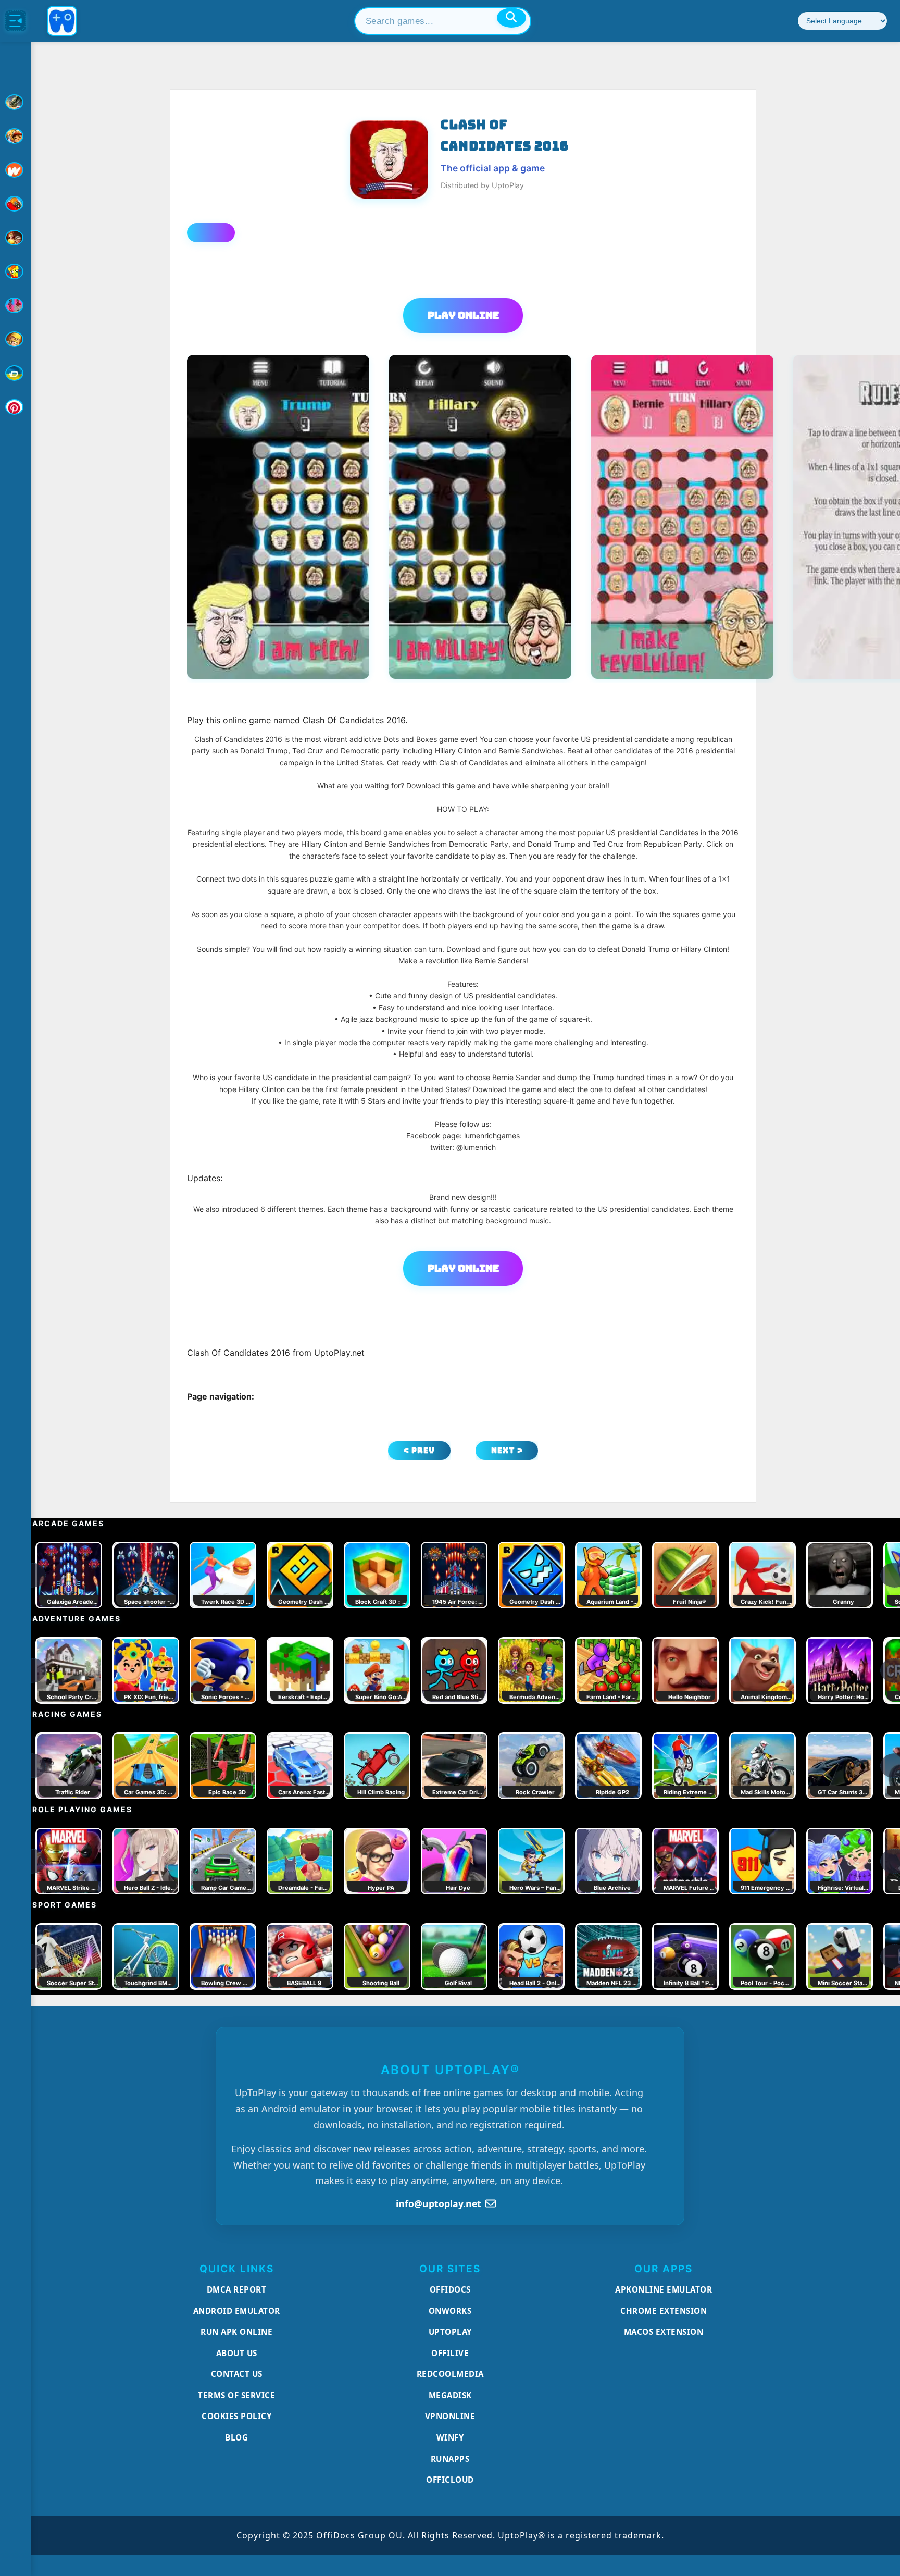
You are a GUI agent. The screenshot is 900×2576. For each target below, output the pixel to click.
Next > (507, 1450)
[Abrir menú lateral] (16, 21)
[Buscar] (511, 18)
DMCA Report (237, 2289)
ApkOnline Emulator (664, 2289)
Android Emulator (237, 2311)
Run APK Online (236, 2332)
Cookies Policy (236, 2416)
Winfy (450, 2437)
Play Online (463, 315)
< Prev (419, 1450)
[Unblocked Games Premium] (16, 407)
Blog (236, 2437)
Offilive (450, 2353)
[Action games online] (16, 102)
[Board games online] (16, 170)
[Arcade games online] (16, 136)
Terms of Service (236, 2395)
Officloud (450, 2480)
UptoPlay (450, 2332)
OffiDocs (450, 2289)
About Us (237, 2353)
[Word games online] (16, 373)
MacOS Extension (664, 2332)
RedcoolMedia (450, 2374)
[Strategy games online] (16, 339)
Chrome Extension (664, 2311)
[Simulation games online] (16, 271)
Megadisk (450, 2395)
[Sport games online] (16, 305)
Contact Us (237, 2374)
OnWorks (450, 2311)
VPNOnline (450, 2416)
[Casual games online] (16, 204)
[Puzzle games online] (16, 238)
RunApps (450, 2459)
